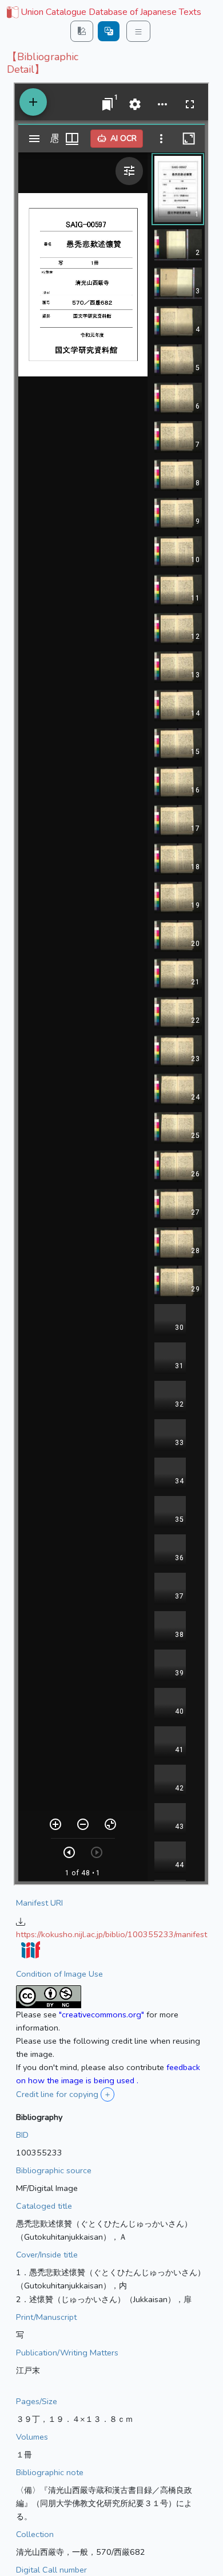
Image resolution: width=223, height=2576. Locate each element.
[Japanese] (109, 31)
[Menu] (138, 31)
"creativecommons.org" (101, 2015)
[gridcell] (103, 13)
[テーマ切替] (82, 31)
